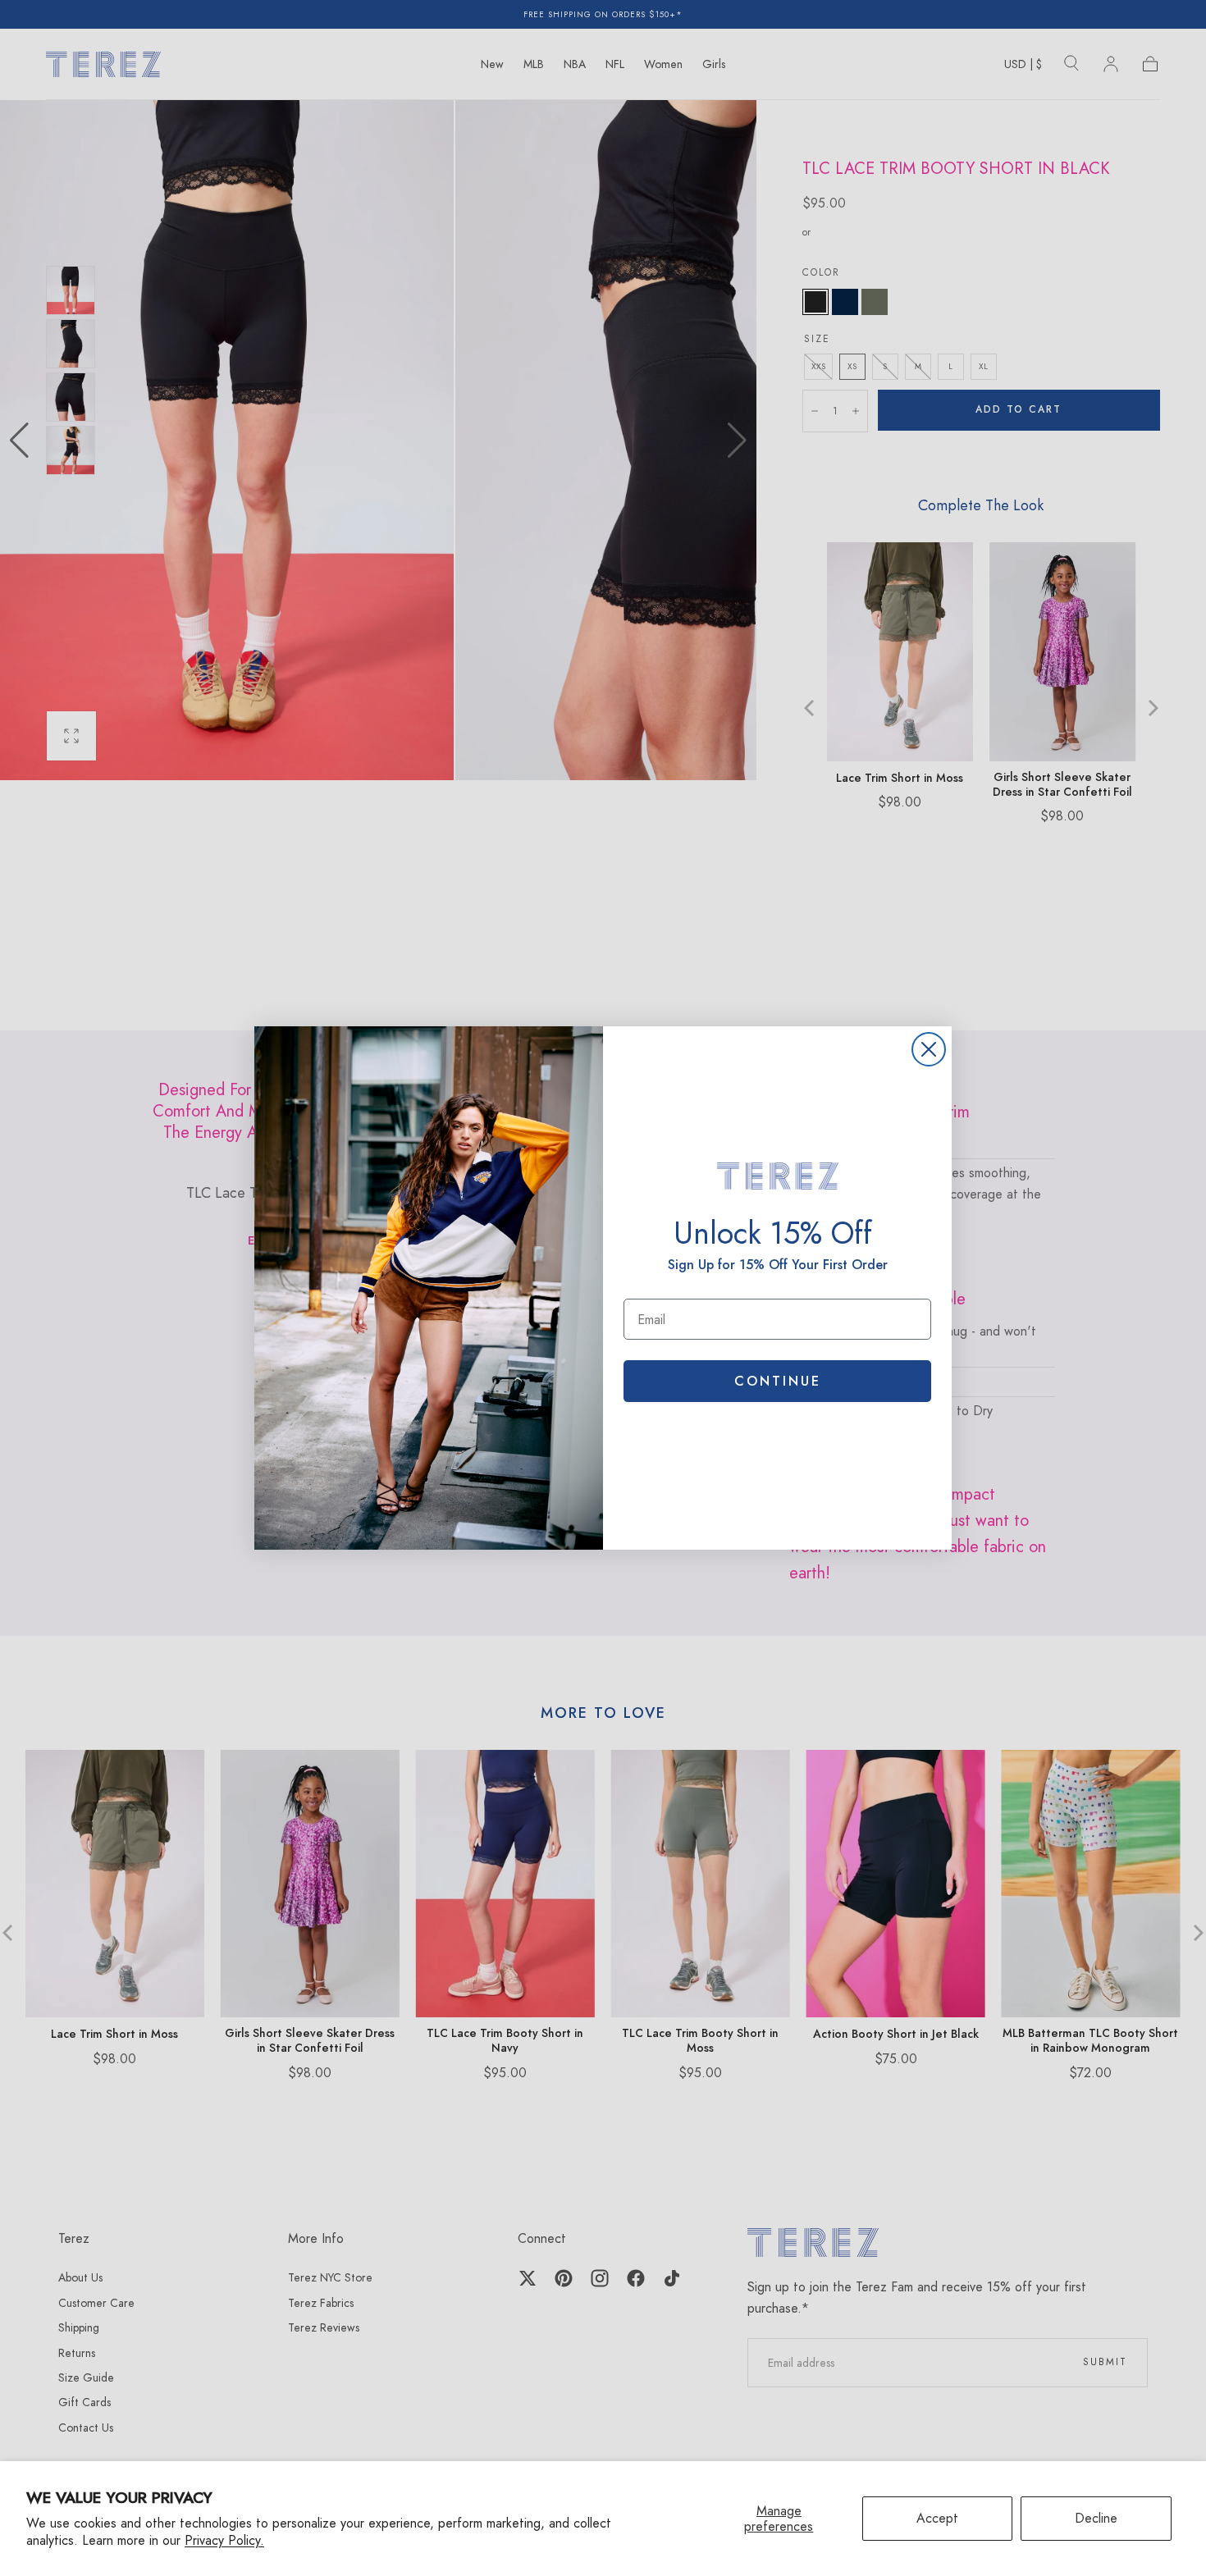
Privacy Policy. (224, 2540)
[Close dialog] (929, 1049)
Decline (1096, 2518)
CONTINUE (778, 1381)
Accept (937, 2518)
